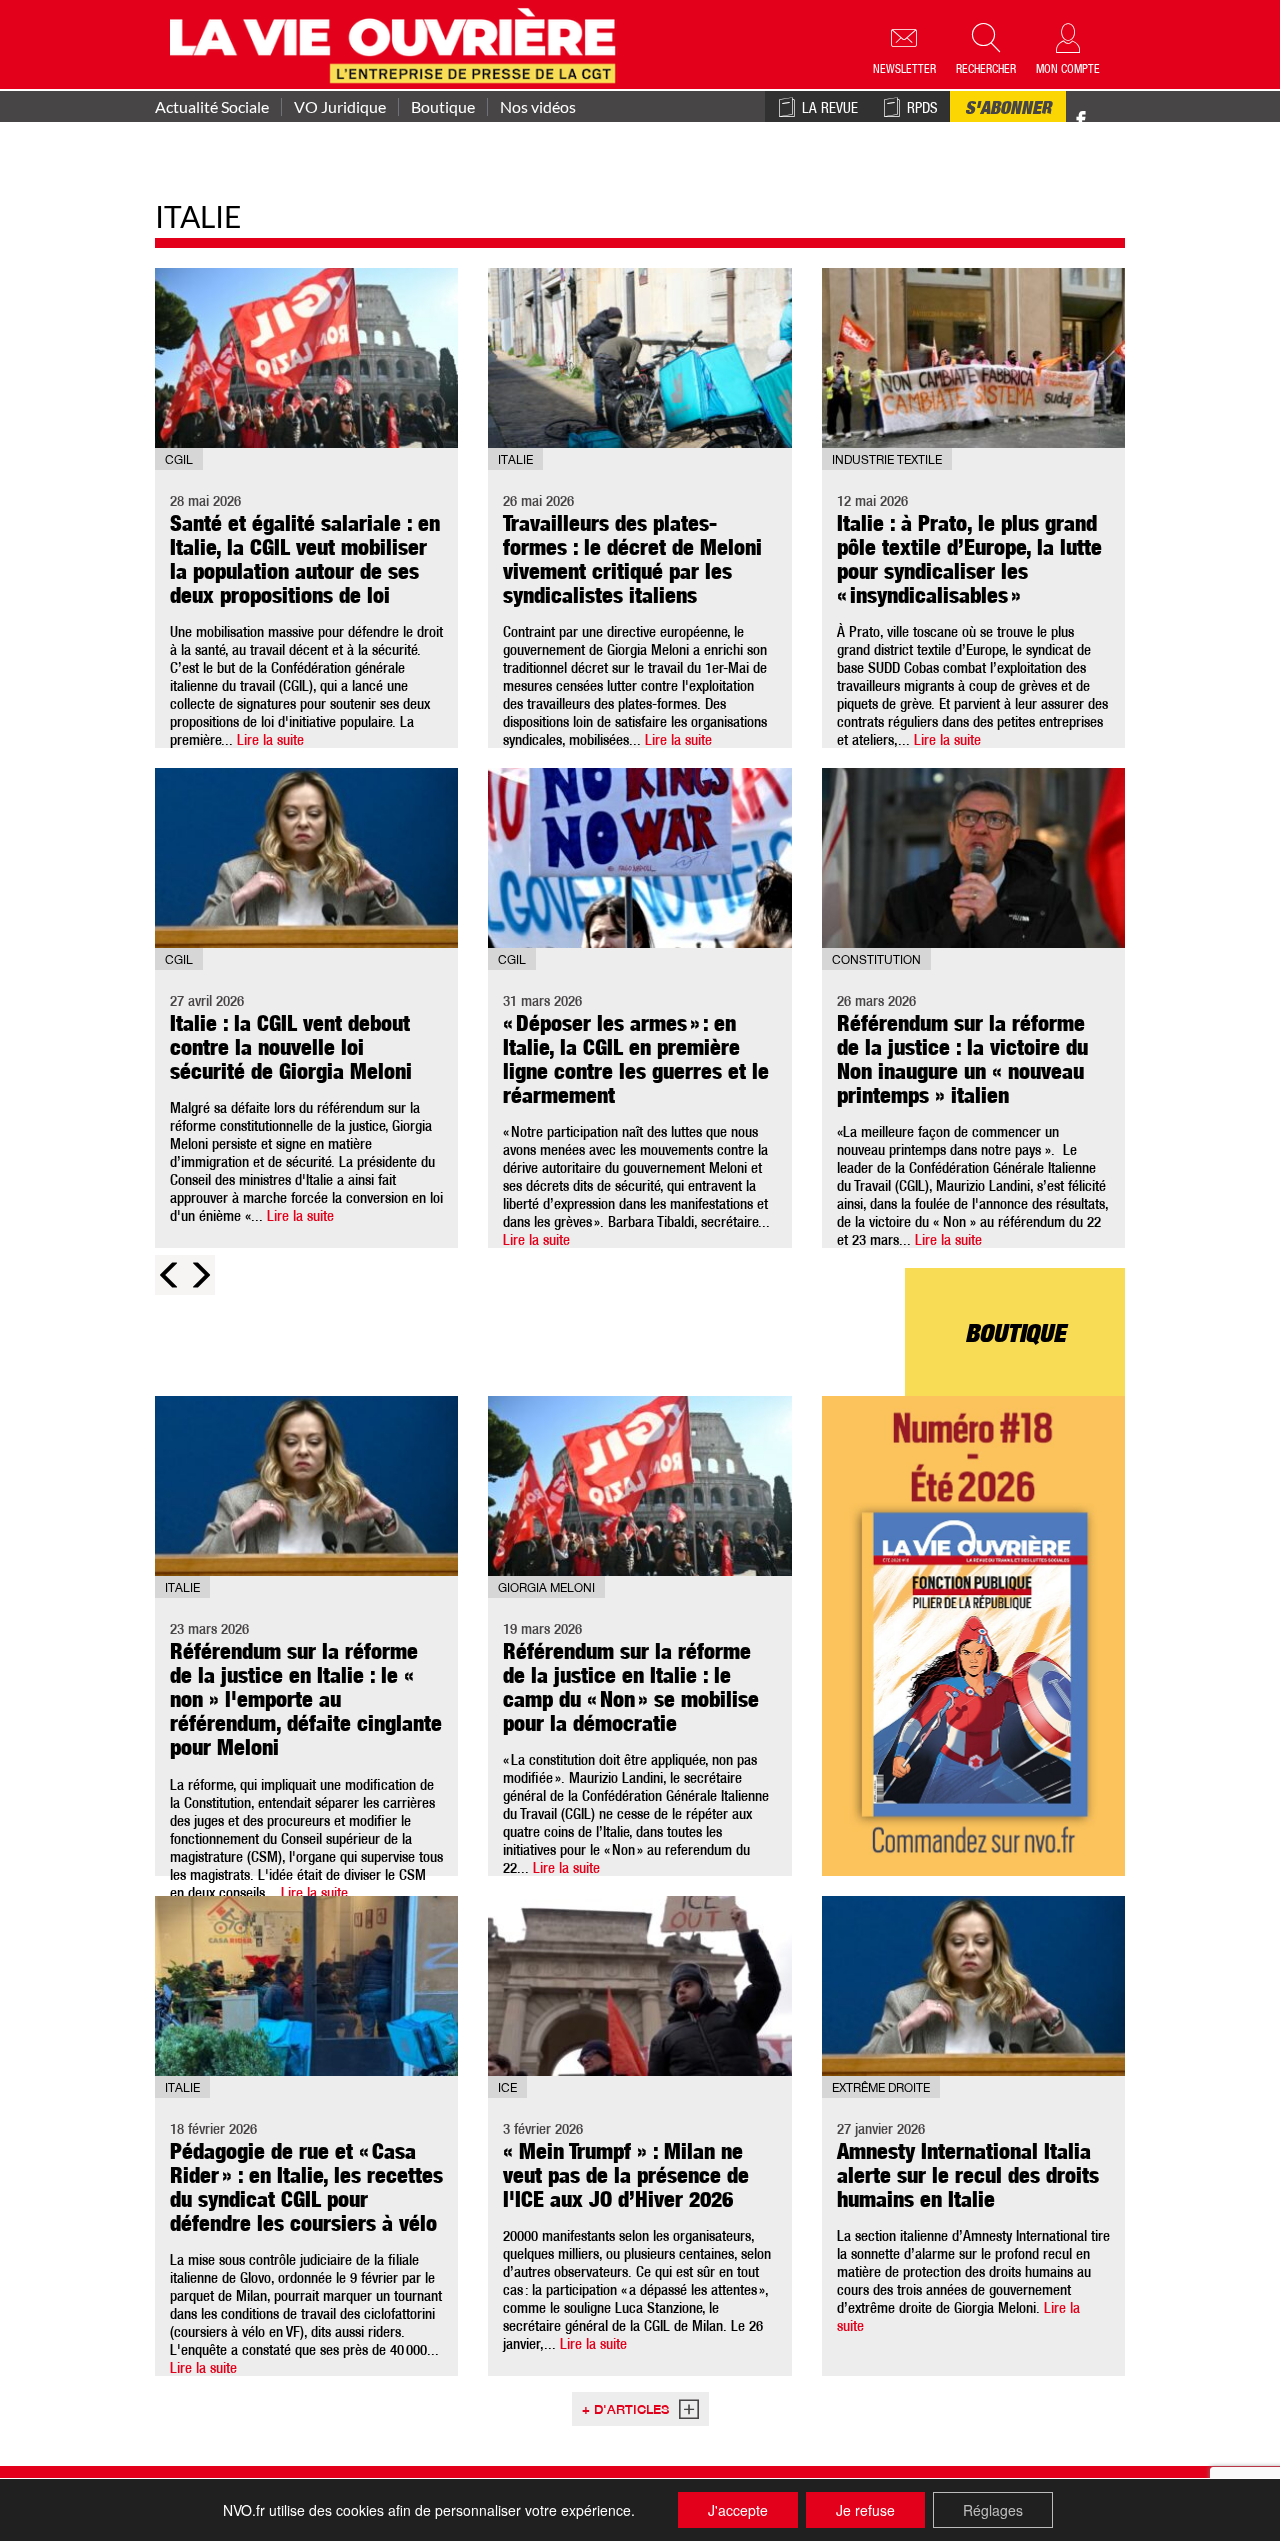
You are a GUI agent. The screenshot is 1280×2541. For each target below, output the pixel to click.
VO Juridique (340, 107)
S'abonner (1008, 110)
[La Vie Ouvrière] (397, 43)
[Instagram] (1116, 120)
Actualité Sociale (212, 107)
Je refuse (865, 2510)
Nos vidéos (538, 107)
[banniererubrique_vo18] (973, 1636)
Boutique (443, 107)
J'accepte (738, 2510)
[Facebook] (1081, 120)
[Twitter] (1102, 109)
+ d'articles (625, 2411)
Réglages (993, 2510)
